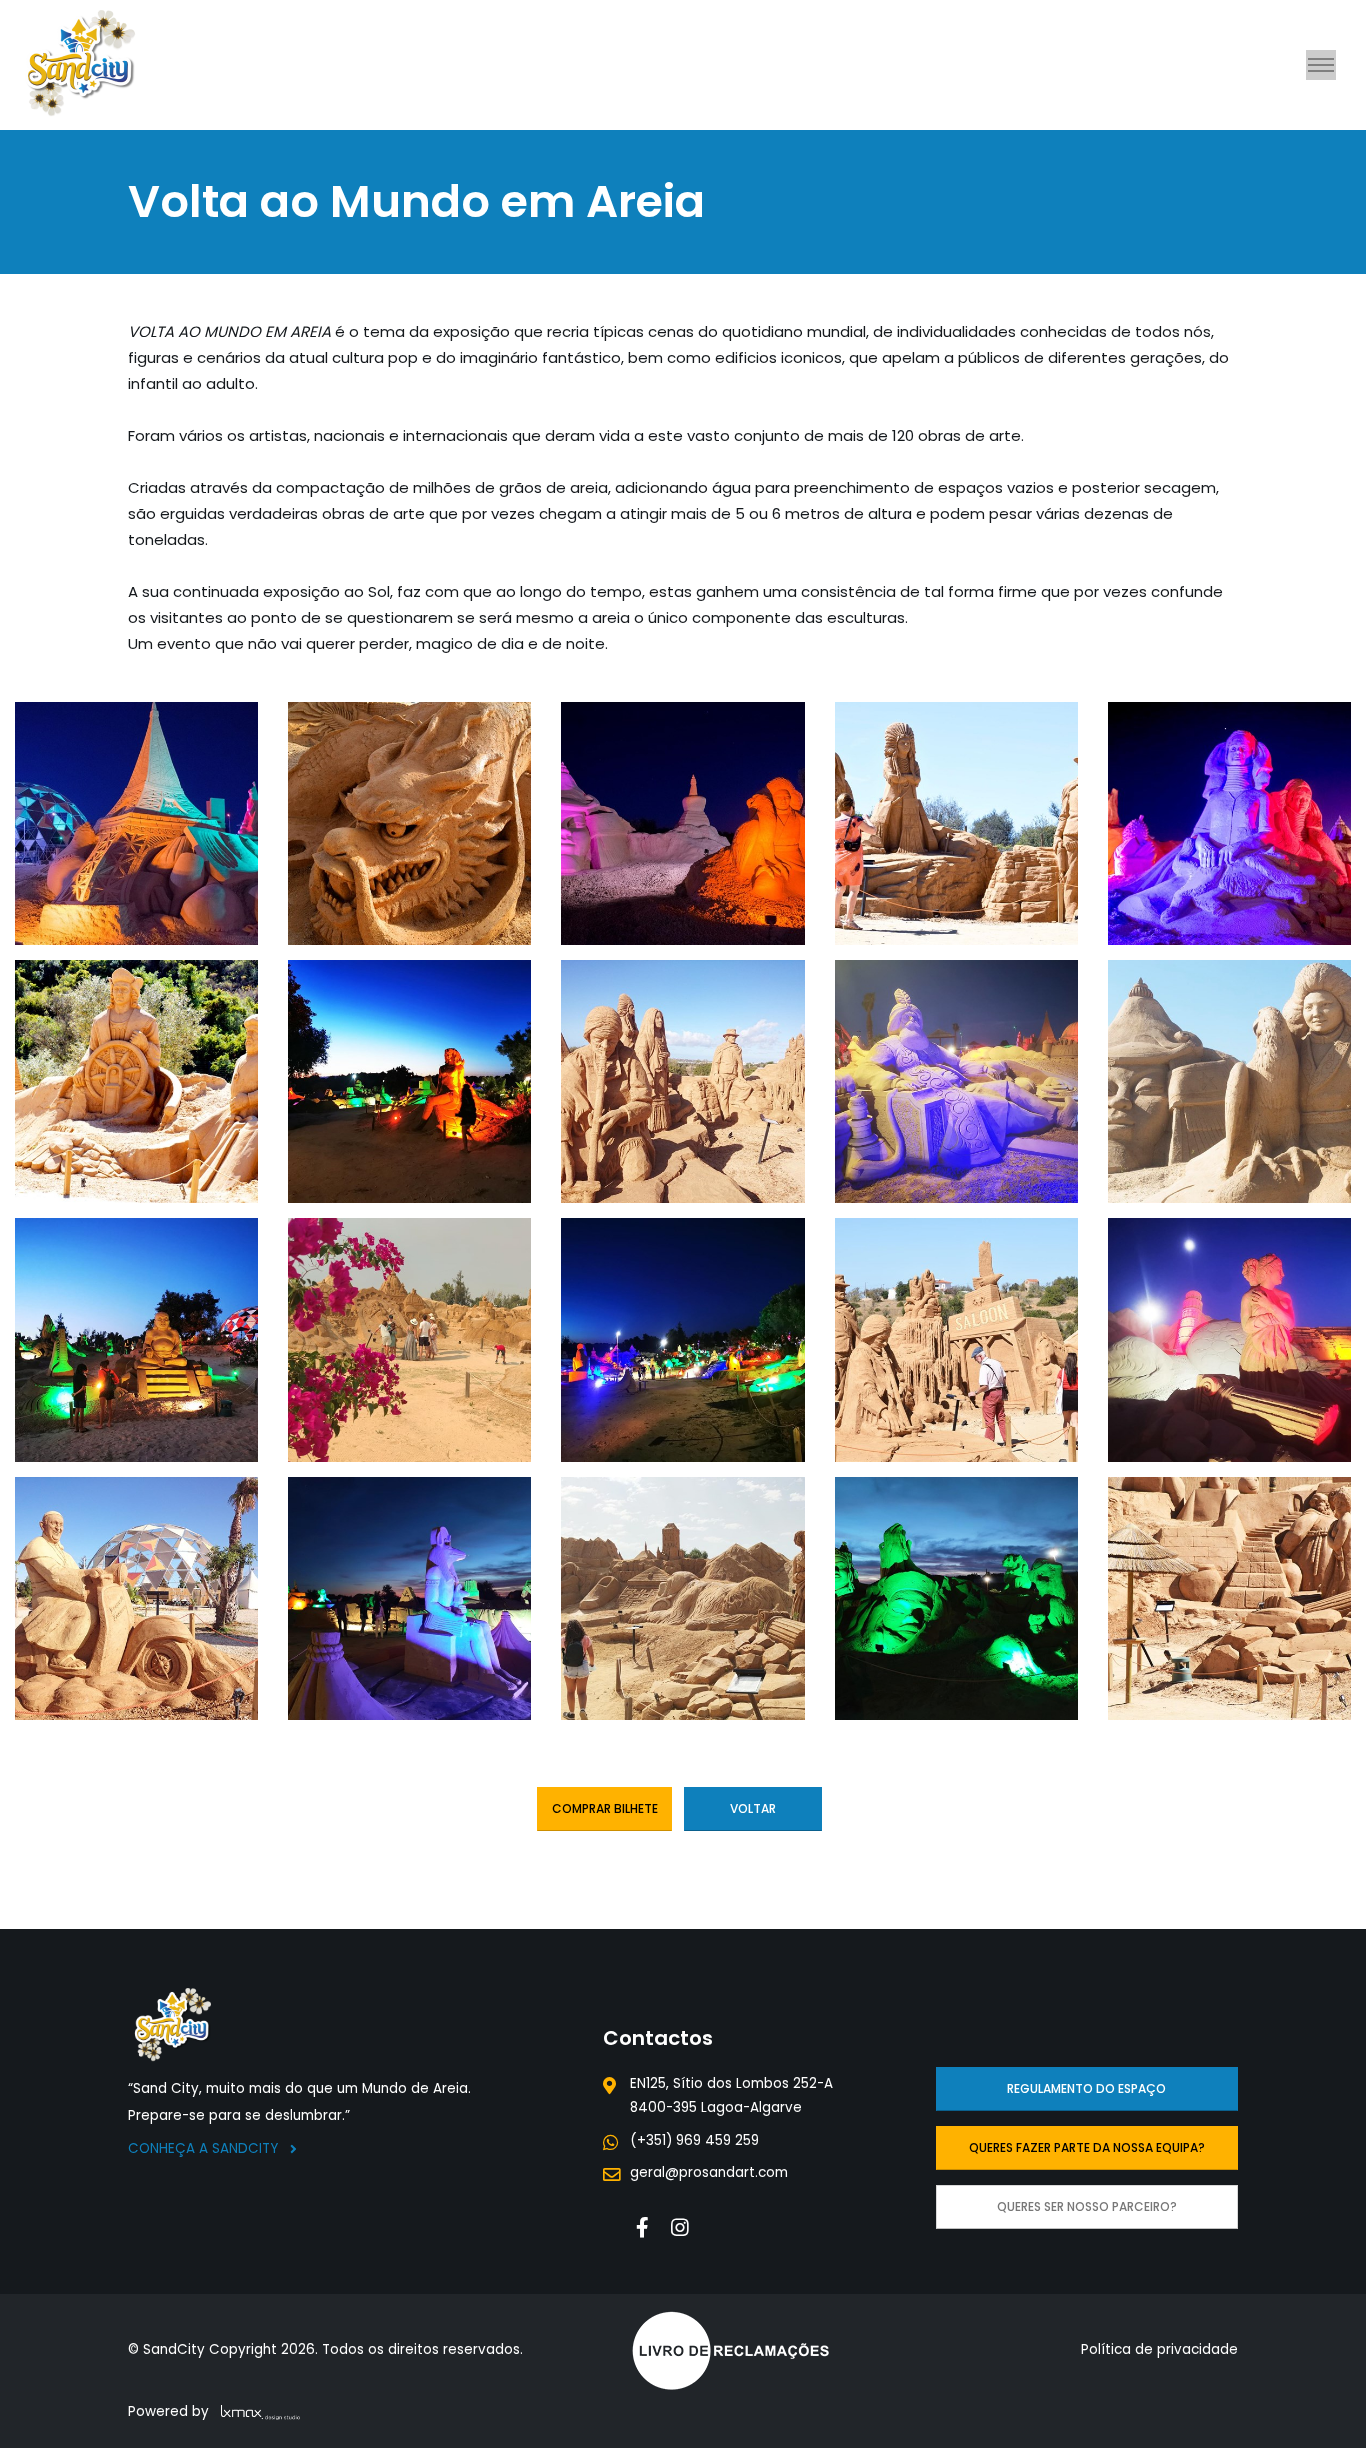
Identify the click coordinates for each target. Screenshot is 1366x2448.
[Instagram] (680, 2227)
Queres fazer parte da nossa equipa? (1087, 2147)
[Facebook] (642, 2227)
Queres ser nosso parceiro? (1087, 2206)
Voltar (753, 1808)
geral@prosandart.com (709, 2172)
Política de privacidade (1159, 2349)
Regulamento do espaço (1086, 2088)
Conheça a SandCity (205, 2148)
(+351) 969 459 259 (694, 2140)
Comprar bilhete (605, 1808)
